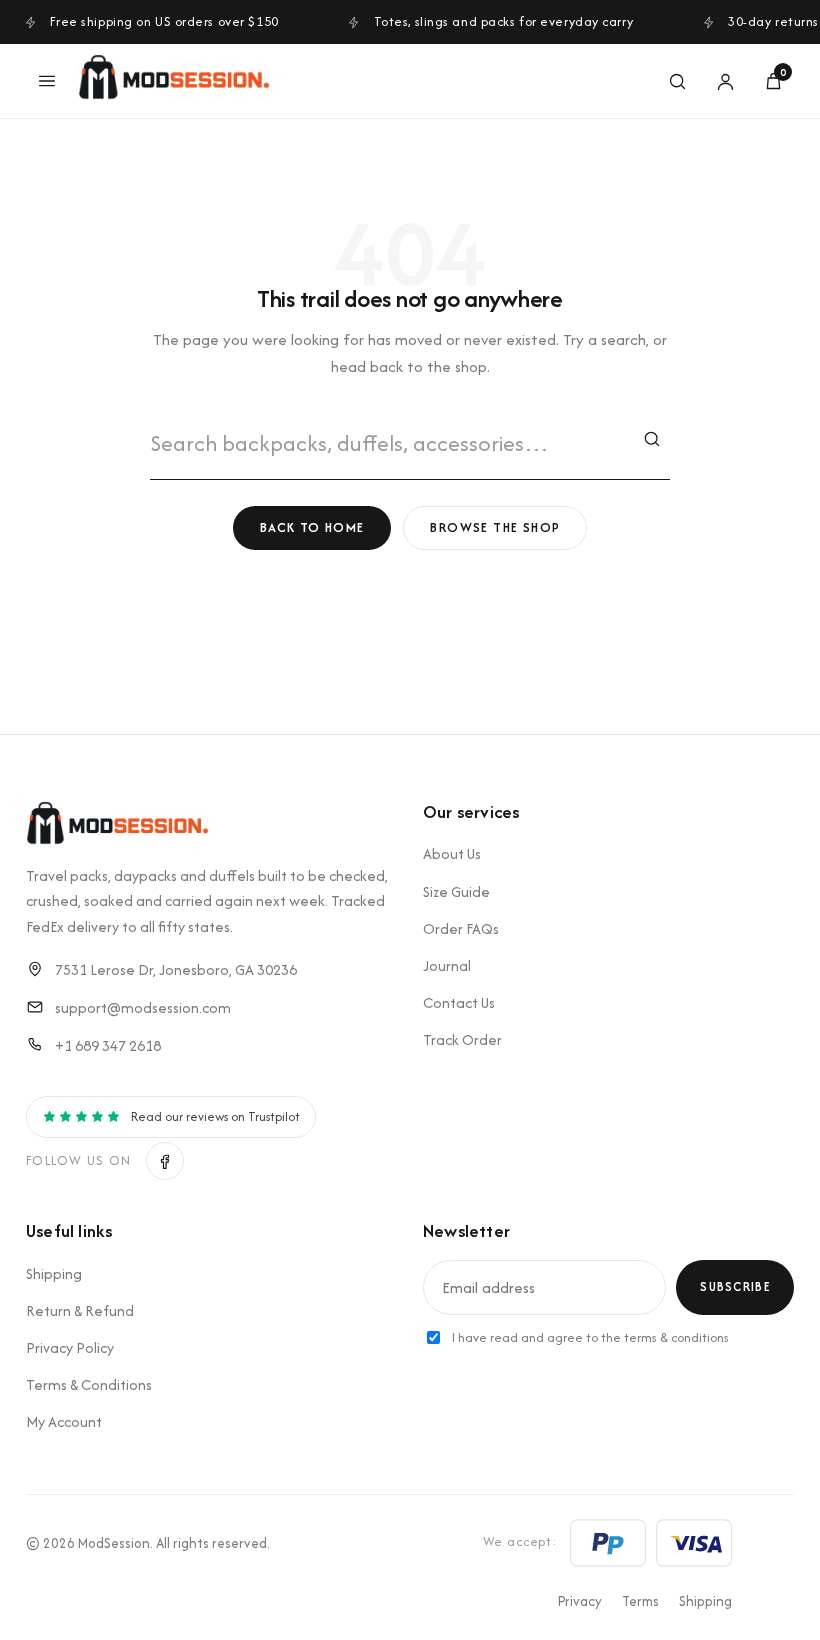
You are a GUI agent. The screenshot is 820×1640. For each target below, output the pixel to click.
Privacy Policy (70, 1347)
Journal (447, 965)
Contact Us (459, 1002)
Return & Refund (80, 1310)
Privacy (580, 1601)
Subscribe (735, 1286)
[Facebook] (165, 1161)
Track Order (462, 1039)
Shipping (54, 1273)
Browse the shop (495, 527)
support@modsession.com (143, 1007)
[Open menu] (47, 81)
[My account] (725, 81)
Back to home (312, 527)
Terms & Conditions (89, 1384)
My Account (64, 1421)
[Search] (677, 81)
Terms (640, 1601)
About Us (452, 853)
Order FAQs (461, 928)
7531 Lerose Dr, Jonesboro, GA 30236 (176, 969)
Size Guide (456, 891)
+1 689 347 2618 (108, 1045)
